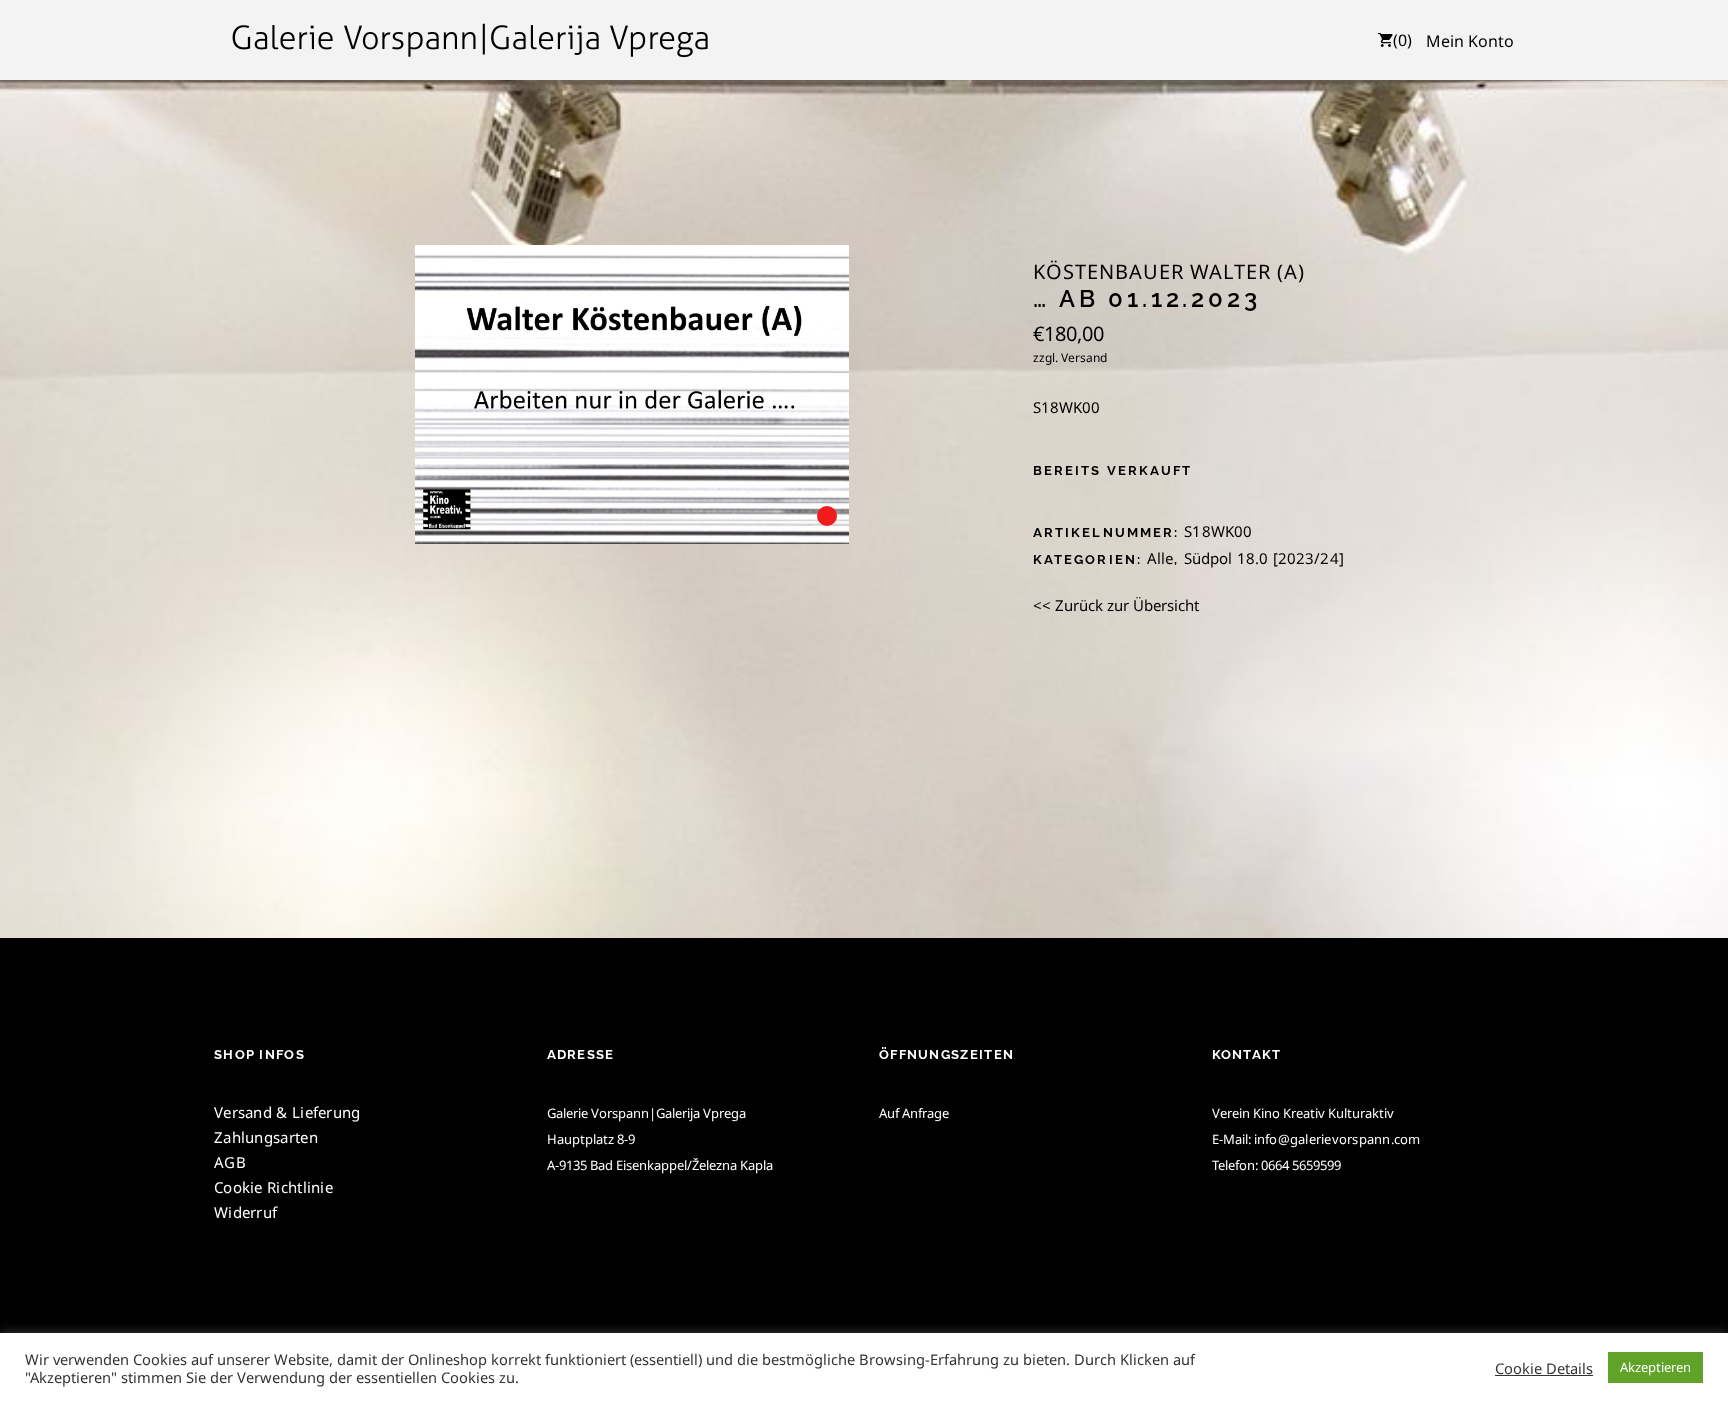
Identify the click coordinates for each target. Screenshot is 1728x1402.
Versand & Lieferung (287, 1112)
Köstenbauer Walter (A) (1169, 272)
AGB (230, 1162)
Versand (1084, 357)
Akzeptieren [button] (1655, 1367)
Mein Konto (1470, 41)
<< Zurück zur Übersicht (1116, 605)
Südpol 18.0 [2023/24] (1264, 558)
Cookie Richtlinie (273, 1187)
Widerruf (245, 1212)
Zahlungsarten (266, 1137)
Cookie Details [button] (1544, 1368)
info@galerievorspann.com (1337, 1139)
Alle (1160, 558)
